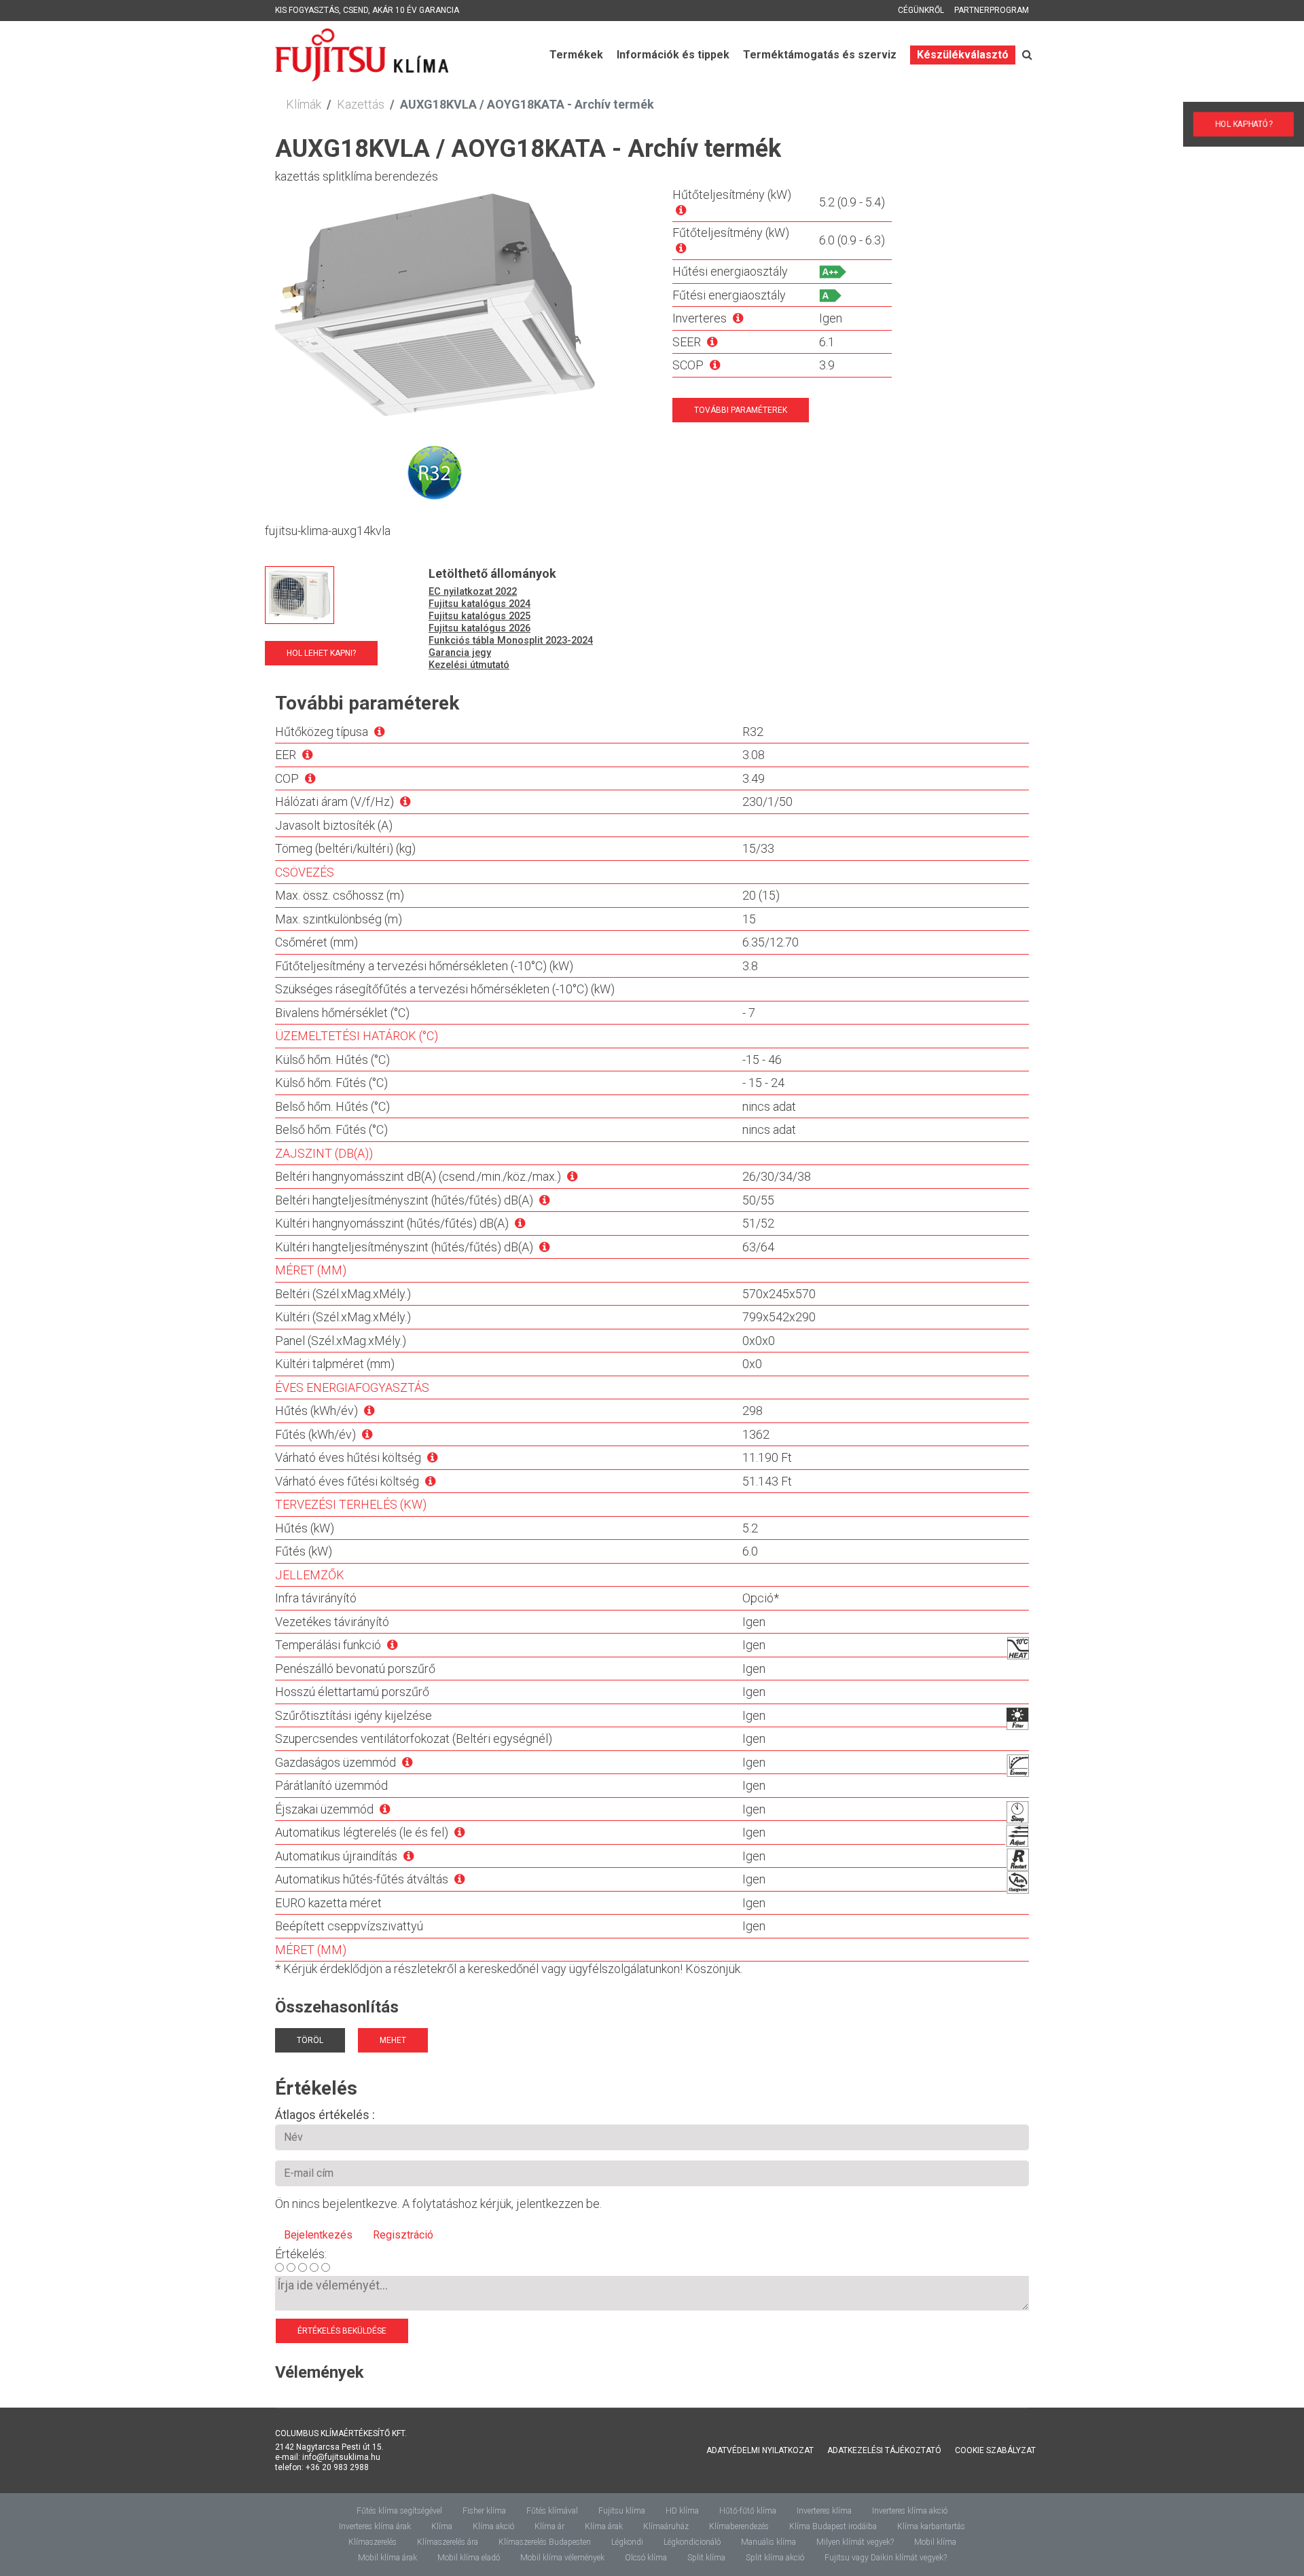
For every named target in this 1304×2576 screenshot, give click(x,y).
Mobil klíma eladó (469, 2558)
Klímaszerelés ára (448, 2542)
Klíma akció (493, 2526)
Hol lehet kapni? (321, 653)
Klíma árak (604, 2526)
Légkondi (627, 2542)
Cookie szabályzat (995, 2450)
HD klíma (682, 2511)
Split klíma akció (775, 2558)
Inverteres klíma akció (910, 2511)
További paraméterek (741, 410)
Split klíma (706, 2558)
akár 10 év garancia (416, 10)
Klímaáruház (666, 2526)
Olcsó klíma (646, 2558)
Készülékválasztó (963, 55)
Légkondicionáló (692, 2542)
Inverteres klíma (824, 2511)
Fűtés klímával (552, 2511)
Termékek (576, 55)
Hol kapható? (1257, 125)
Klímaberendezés (739, 2526)
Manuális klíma (768, 2542)
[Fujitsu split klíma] (448, 354)
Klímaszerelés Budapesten (545, 2542)
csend (356, 10)
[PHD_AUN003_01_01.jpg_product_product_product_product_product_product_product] (300, 595)
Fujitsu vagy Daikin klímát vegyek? (886, 2558)
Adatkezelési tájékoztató (884, 2450)
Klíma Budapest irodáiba (833, 2526)
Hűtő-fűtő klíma (748, 2511)
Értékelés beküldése (342, 2331)
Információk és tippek (673, 55)
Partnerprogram (992, 10)
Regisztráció (403, 2235)
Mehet (393, 2040)
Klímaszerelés (373, 2542)
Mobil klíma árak (387, 2558)
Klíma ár (549, 2526)
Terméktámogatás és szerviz (820, 55)
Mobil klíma (935, 2542)
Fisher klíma (484, 2511)
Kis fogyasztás (307, 10)
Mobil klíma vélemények (562, 2558)
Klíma (442, 2526)
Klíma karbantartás (931, 2526)
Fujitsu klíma (622, 2511)
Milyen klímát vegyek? (855, 2542)
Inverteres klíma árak (375, 2526)
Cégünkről (921, 10)
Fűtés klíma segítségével (399, 2511)
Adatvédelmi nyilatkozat (760, 2450)
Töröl (310, 2040)
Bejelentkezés (318, 2235)
